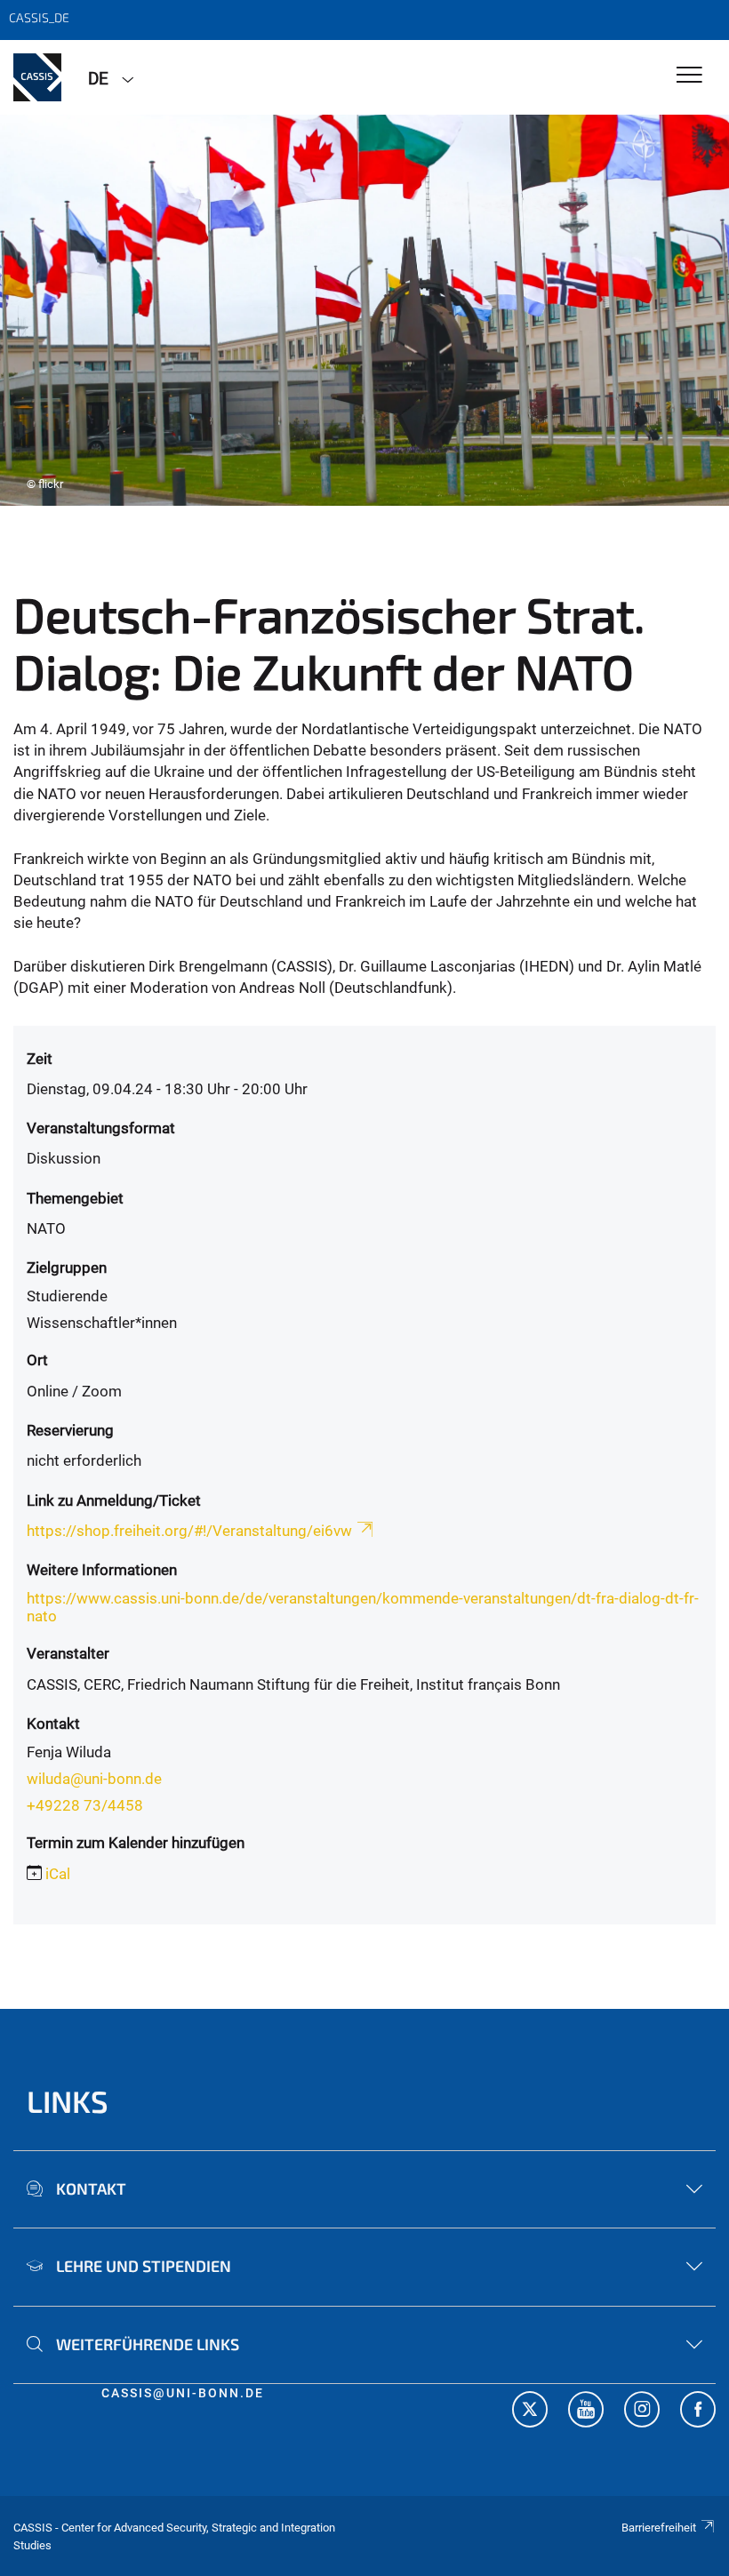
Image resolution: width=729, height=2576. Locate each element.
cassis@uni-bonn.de (183, 2393)
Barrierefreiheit (659, 2528)
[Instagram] (642, 2412)
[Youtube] (586, 2412)
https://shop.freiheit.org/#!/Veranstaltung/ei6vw (189, 1531)
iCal (58, 1874)
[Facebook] (698, 2412)
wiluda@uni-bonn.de (94, 1779)
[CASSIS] (37, 77)
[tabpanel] (364, 310)
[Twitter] (530, 2412)
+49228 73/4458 (85, 1805)
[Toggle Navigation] (689, 76)
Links (68, 2101)
